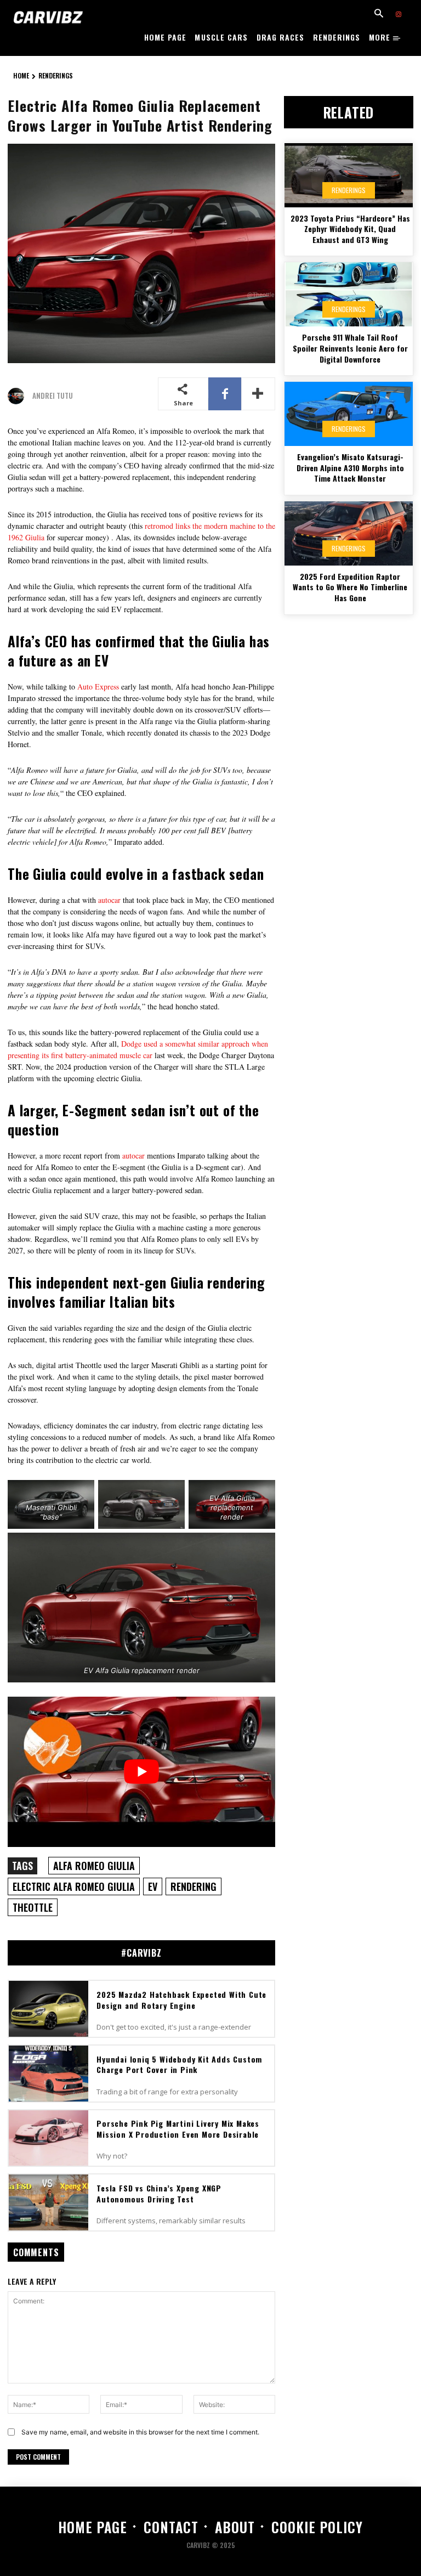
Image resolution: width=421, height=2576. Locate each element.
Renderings (56, 75)
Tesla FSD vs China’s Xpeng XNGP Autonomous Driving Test (159, 2193)
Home (21, 75)
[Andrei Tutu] (19, 396)
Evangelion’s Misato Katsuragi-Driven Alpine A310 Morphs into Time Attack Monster (350, 467)
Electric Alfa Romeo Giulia (74, 1886)
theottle (33, 1907)
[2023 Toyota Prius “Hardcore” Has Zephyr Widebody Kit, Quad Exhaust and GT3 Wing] (349, 175)
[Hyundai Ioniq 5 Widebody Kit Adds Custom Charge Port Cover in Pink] (49, 2074)
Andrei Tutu (53, 396)
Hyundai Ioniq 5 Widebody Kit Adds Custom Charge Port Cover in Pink (179, 2064)
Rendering (194, 1886)
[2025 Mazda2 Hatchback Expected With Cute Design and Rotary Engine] (49, 2009)
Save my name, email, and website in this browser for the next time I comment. (140, 2432)
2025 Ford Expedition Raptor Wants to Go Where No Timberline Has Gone (350, 587)
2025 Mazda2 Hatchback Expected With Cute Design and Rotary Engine (181, 2000)
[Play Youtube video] (141, 1772)
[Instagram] (399, 15)
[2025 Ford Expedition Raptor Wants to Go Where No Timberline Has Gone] (349, 533)
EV (153, 1886)
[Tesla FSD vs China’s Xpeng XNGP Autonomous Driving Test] (49, 2202)
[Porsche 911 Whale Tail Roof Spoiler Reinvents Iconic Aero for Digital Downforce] (349, 294)
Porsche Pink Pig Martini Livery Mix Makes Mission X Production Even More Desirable (178, 2129)
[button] (379, 14)
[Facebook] (225, 394)
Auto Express (98, 687)
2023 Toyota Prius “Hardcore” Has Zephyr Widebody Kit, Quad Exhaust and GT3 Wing (350, 229)
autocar (109, 900)
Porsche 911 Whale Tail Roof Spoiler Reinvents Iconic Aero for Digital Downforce (350, 348)
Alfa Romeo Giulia (94, 1866)
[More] (258, 394)
